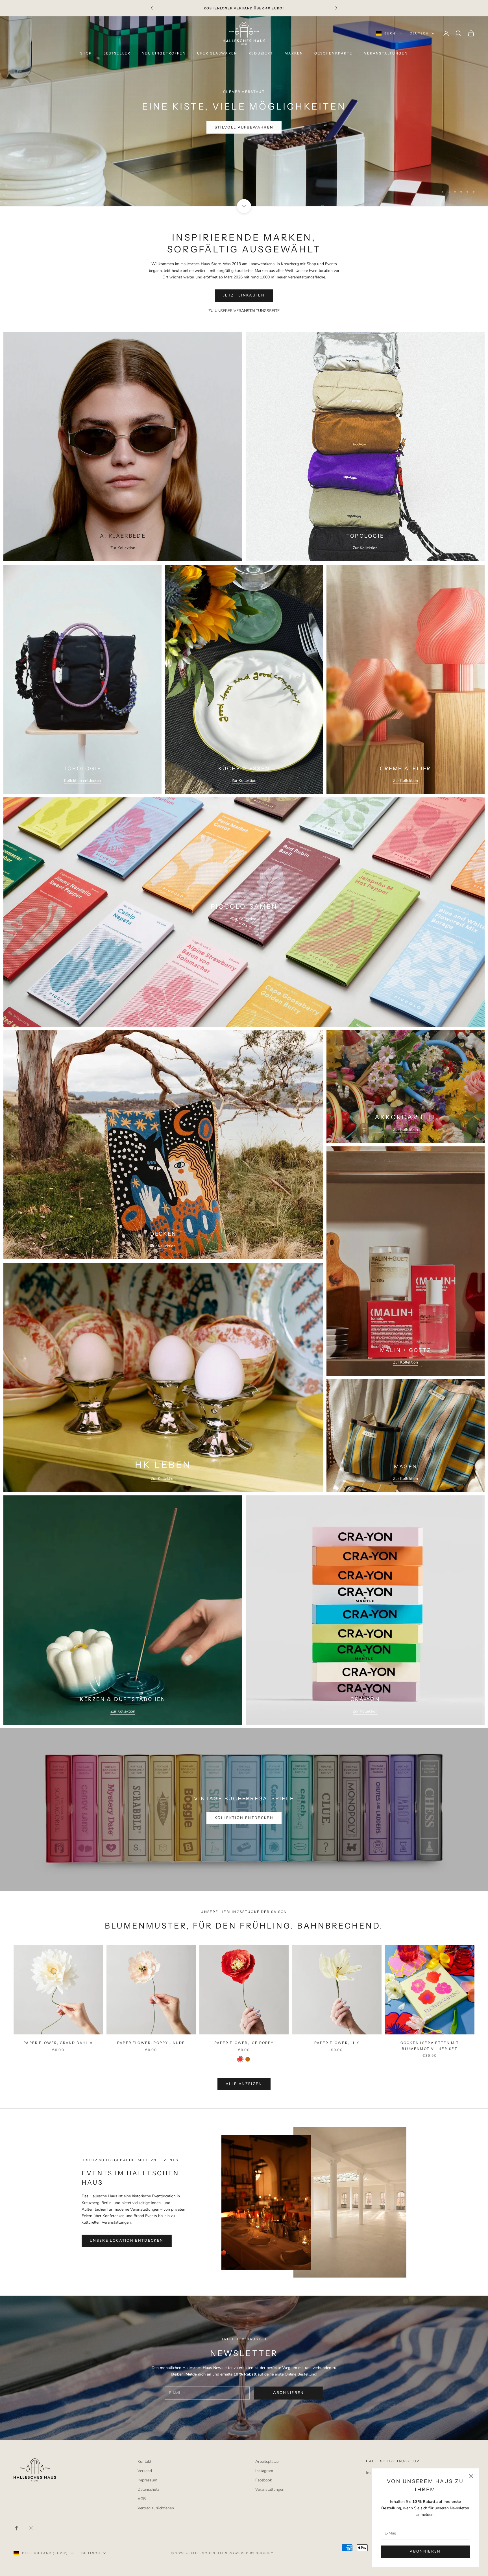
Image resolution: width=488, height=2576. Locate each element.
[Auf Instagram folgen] (31, 2528)
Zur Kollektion (123, 548)
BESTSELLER (117, 53)
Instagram (264, 2471)
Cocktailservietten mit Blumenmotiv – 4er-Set (430, 2046)
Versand (145, 2471)
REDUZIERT (261, 53)
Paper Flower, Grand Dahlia (58, 2043)
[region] (244, 111)
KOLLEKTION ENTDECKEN (244, 1818)
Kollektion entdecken (82, 781)
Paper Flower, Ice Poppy (244, 2043)
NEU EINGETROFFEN (164, 53)
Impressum (147, 2480)
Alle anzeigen (244, 2084)
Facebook (264, 2480)
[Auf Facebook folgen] (16, 2528)
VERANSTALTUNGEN (386, 53)
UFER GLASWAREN (217, 53)
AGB (142, 2499)
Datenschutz (148, 2489)
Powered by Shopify (251, 2553)
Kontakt (144, 2462)
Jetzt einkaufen (244, 127)
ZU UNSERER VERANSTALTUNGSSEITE (244, 311)
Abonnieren (425, 2551)
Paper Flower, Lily (337, 2043)
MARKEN (294, 53)
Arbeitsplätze (267, 2462)
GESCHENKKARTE (333, 53)
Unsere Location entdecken (127, 2241)
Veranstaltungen (270, 2489)
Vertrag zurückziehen (156, 2508)
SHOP (86, 53)
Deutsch (419, 33)
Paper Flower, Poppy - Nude (151, 2043)
